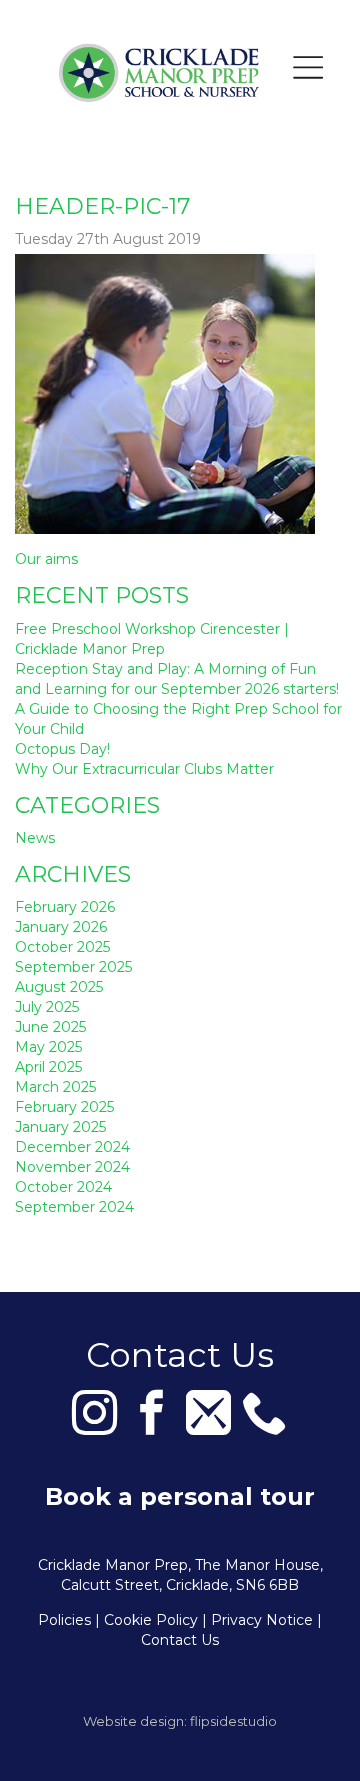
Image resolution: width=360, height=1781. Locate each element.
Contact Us (180, 1640)
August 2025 (59, 987)
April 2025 (48, 1067)
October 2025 (62, 947)
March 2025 (55, 1087)
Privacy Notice (262, 1620)
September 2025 (73, 967)
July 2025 (47, 1007)
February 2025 (64, 1107)
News (35, 838)
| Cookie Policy (146, 1620)
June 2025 (50, 1027)
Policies (64, 1620)
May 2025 (48, 1047)
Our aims (46, 559)
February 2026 (65, 907)
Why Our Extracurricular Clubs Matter (144, 769)
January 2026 (61, 927)
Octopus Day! (62, 749)
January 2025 (60, 1127)
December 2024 (72, 1147)
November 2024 (72, 1167)
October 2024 (63, 1187)
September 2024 (74, 1207)
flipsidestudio (233, 1721)
